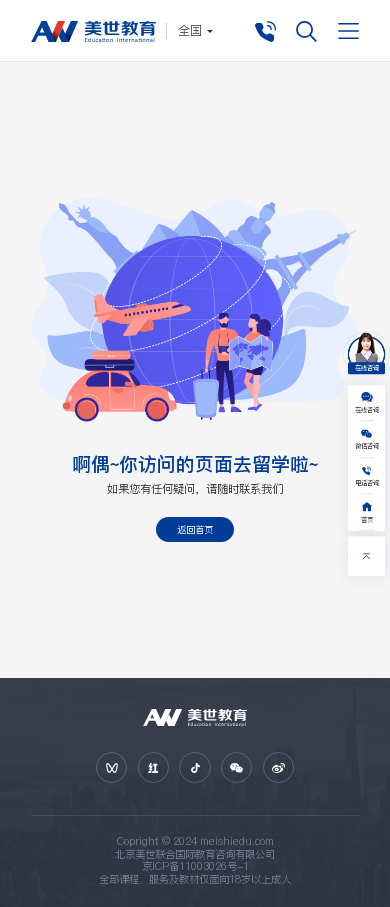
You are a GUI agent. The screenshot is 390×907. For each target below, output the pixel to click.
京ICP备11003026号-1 (195, 866)
